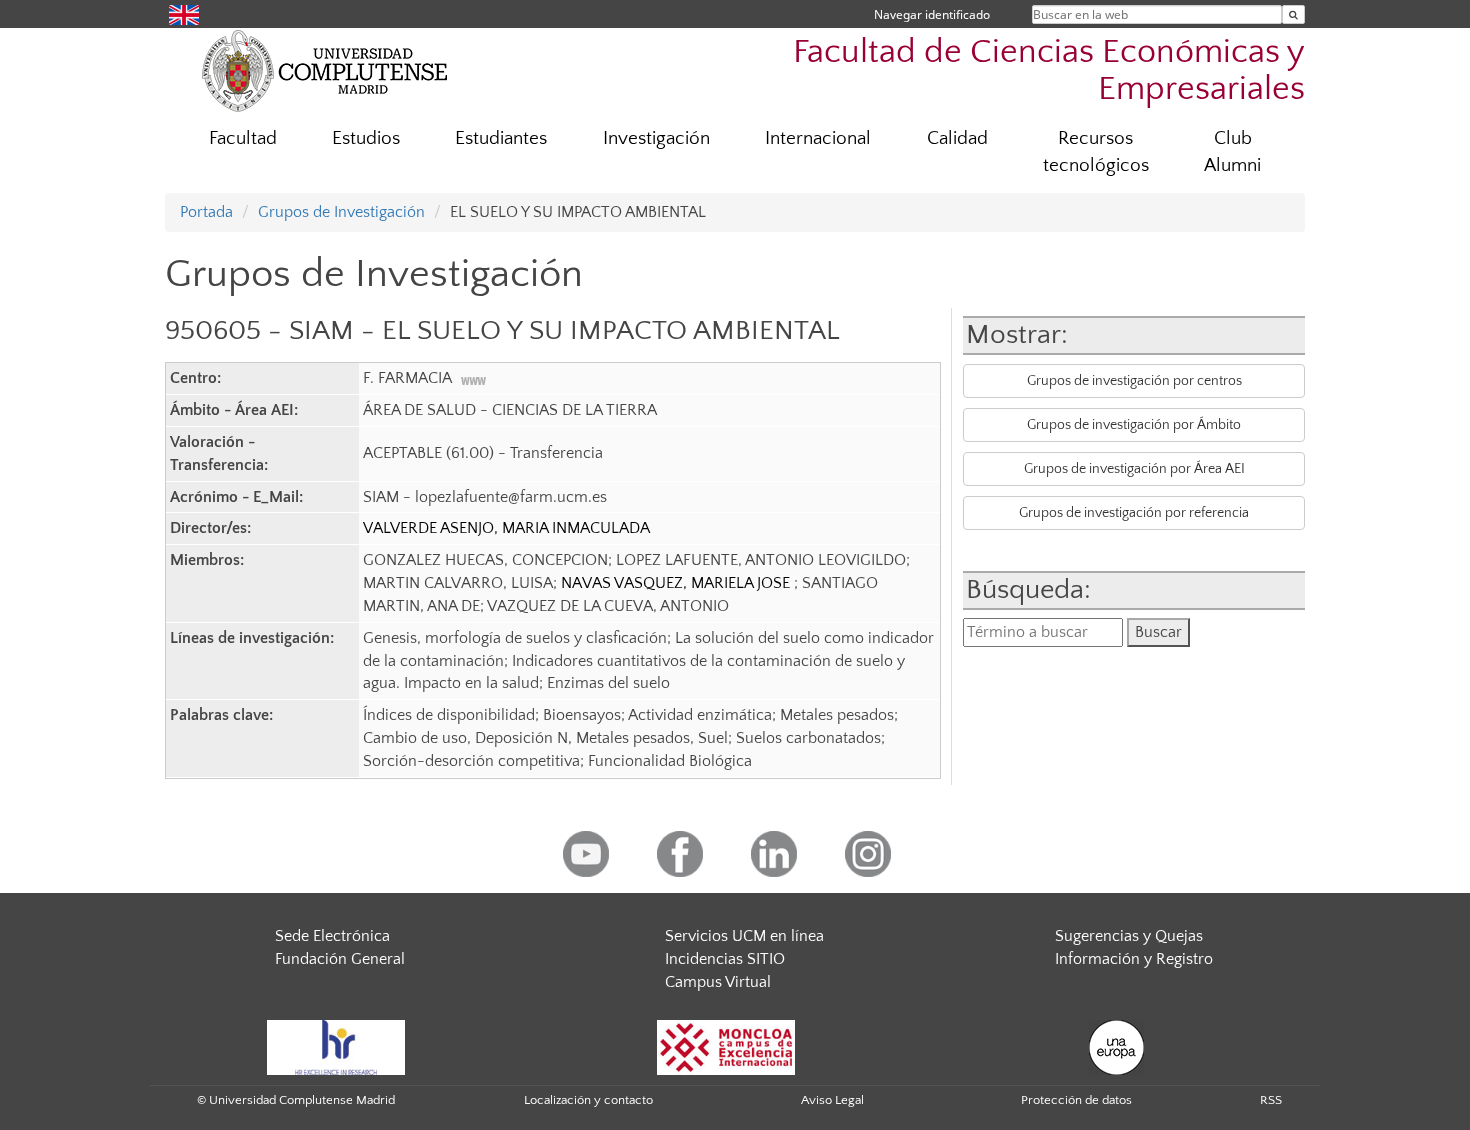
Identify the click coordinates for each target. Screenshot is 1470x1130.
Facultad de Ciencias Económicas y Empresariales (1049, 71)
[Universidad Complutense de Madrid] (325, 70)
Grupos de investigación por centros (1134, 381)
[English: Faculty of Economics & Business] (184, 13)
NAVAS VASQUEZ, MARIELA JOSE (677, 583)
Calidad (957, 138)
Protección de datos (1076, 1100)
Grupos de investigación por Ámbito (1134, 425)
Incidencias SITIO (725, 959)
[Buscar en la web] (1293, 14)
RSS (1271, 1100)
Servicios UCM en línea (744, 936)
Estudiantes (501, 138)
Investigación (656, 138)
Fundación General (340, 959)
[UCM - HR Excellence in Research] (336, 1046)
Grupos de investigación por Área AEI (1134, 469)
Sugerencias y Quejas (1129, 936)
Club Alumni (1232, 152)
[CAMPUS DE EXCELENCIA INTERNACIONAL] (726, 1046)
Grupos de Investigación (341, 212)
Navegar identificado (932, 14)
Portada (206, 212)
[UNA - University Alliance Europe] (1116, 1046)
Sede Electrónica (332, 936)
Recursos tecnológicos (1096, 152)
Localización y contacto (588, 1100)
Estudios (366, 138)
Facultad (243, 138)
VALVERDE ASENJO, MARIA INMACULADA (506, 528)
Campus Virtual (718, 982)
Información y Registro (1134, 959)
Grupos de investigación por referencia (1134, 513)
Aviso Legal (832, 1100)
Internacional (818, 138)
